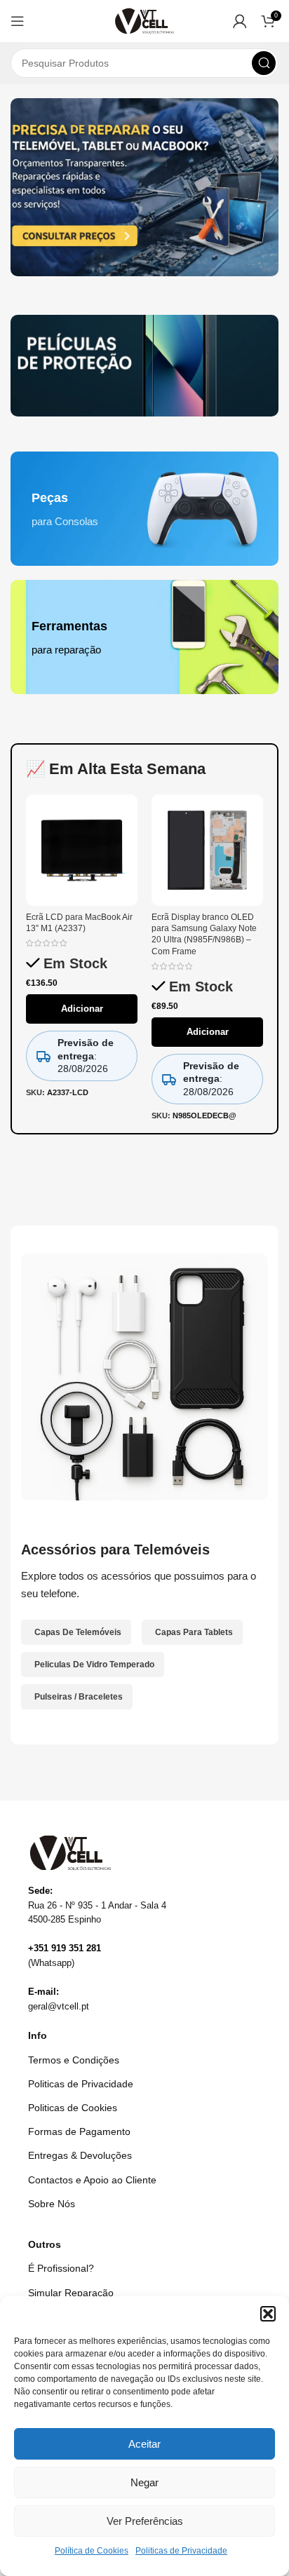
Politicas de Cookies (73, 2108)
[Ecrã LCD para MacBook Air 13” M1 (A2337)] (82, 850)
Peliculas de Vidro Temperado (94, 1665)
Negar (144, 2482)
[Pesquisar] (264, 63)
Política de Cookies (92, 2551)
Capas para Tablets (194, 1632)
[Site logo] (145, 20)
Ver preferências (145, 2521)
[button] (268, 2314)
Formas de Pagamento (79, 2131)
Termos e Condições (74, 2060)
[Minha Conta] (240, 21)
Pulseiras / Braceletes (79, 1697)
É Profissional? (61, 2268)
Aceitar (144, 2444)
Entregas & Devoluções (80, 2155)
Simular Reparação (71, 2293)
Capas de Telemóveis (78, 1632)
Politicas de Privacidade (181, 2551)
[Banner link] (144, 366)
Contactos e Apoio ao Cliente (92, 2180)
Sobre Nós (52, 2204)
